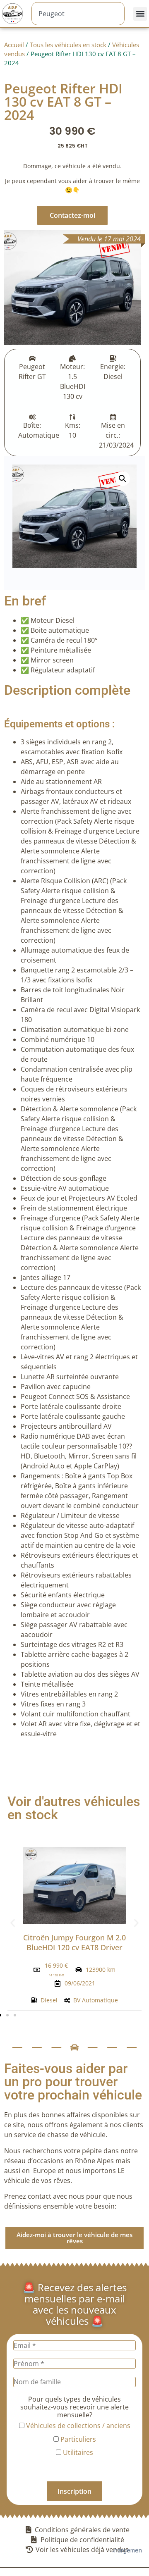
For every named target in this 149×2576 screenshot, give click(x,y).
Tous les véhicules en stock (68, 45)
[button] (140, 14)
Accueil (14, 45)
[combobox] (78, 14)
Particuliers (77, 2439)
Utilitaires (77, 2452)
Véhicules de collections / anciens (77, 2426)
